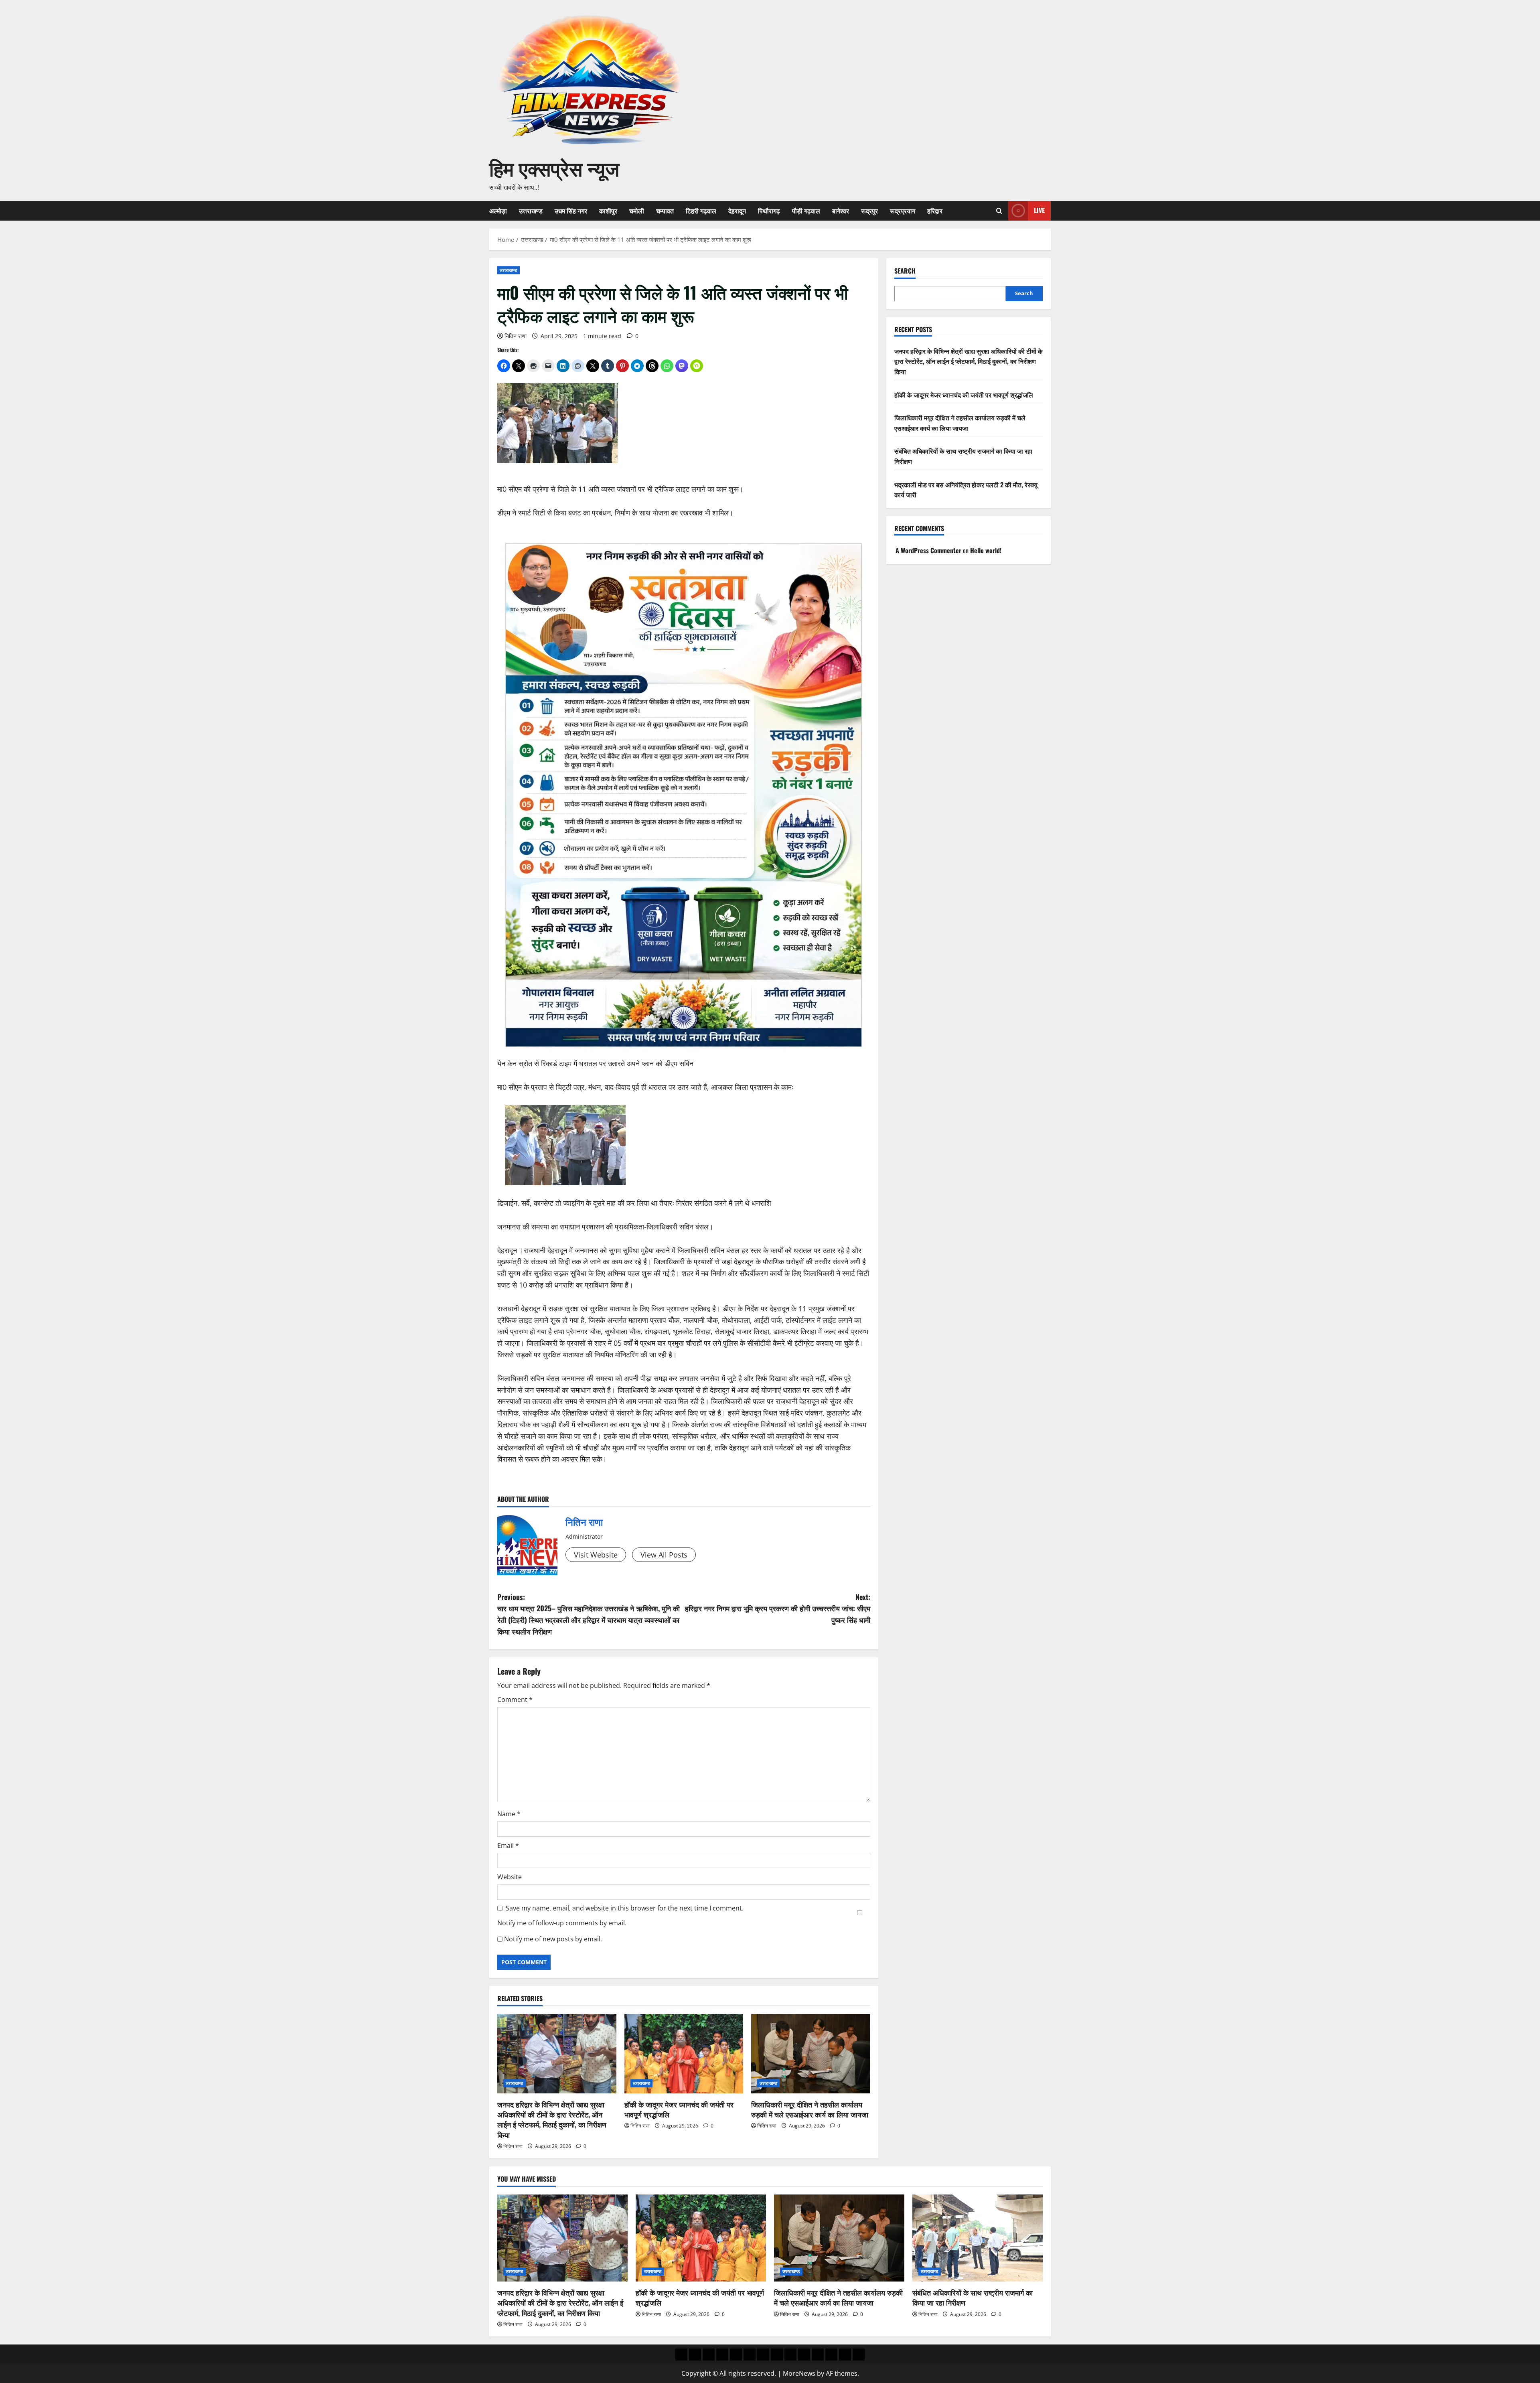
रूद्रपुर (869, 211)
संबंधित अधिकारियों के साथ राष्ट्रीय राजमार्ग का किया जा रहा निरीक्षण (973, 2297)
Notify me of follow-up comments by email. (562, 1923)
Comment (515, 1700)
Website (510, 1877)
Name (509, 1814)
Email (508, 1846)
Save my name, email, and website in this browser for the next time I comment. (625, 1908)
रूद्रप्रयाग (903, 211)
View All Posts (664, 1555)
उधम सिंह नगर (571, 211)
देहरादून (737, 211)
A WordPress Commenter (928, 550)
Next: (778, 1608)
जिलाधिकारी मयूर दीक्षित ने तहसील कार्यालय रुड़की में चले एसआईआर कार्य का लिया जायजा (810, 2109)
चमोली (637, 211)
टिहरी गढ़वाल (701, 211)
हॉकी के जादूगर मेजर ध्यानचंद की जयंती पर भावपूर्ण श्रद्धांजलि (679, 2109)
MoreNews (799, 2373)
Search (905, 271)
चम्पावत (665, 211)
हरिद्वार (935, 211)
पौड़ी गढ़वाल (806, 211)
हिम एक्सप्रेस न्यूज (554, 167)
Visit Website (596, 1555)
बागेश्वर (841, 211)
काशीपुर (608, 211)
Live (1039, 210)
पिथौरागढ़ (769, 211)
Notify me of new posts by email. (553, 1939)
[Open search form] (999, 211)
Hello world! (986, 550)
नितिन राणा (516, 336)
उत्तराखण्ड (531, 211)
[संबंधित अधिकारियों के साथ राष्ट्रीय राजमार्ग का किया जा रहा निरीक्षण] (978, 2238)
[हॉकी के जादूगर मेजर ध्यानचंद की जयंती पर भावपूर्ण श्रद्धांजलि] (684, 2054)
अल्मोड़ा (498, 211)
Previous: (589, 1614)
